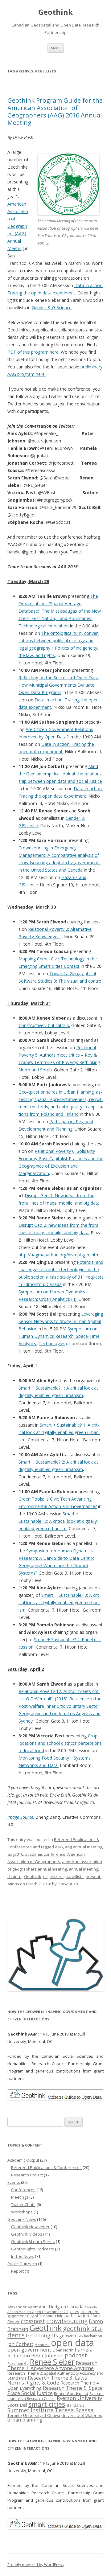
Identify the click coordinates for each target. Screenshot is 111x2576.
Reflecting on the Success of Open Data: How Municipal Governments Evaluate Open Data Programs (59, 685)
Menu (56, 48)
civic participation (72, 2316)
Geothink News (22, 2219)
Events (14, 2182)
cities (74, 2311)
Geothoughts (42, 2335)
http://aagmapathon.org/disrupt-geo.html (60, 1255)
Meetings (20, 2197)
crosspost (33, 2321)
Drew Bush (68, 1884)
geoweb (68, 2336)
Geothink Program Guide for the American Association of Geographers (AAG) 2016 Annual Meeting (55, 111)
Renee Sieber (52, 2362)
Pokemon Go (18, 2364)
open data (72, 2343)
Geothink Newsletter (30, 2227)
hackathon (93, 2336)
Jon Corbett (20, 2344)
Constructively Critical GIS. (44, 1025)
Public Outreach (22, 2264)
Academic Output (23, 2160)
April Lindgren (52, 2307)
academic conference (45, 1854)
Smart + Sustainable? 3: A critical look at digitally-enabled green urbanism (60, 1602)
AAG (59, 1847)
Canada (75, 2307)
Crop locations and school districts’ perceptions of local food (60, 1743)
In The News (23, 2256)
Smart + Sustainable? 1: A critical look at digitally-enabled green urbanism (59, 1432)
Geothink (55, 12)
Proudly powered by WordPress (35, 2565)
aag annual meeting (83, 1847)
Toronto (15, 2416)
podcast (76, 2355)
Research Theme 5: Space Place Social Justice (55, 2390)
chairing (15, 1876)
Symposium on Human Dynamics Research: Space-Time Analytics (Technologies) (59, 1336)
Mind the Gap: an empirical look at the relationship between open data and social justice (60, 774)
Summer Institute (31, 2410)
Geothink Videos (27, 2234)
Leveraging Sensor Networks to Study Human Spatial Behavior (61, 1321)
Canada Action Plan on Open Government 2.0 (52, 2309)
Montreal (42, 2345)
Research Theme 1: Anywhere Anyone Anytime (52, 2366)
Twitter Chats (23, 2204)
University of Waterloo (82, 2415)
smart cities (47, 2404)
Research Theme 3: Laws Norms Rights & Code (47, 2380)
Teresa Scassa (74, 2410)
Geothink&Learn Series (33, 2241)
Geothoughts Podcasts (33, 2249)
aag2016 (15, 1854)
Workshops (22, 2212)
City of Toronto (40, 2316)
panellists (74, 1876)
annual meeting (83, 1869)
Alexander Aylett (23, 2307)
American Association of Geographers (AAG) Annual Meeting (18, 226)
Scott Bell (17, 2405)
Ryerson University (79, 2398)
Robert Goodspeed (71, 2394)
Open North (63, 2350)
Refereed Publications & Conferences (46, 2167)
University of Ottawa (42, 2415)
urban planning (25, 2420)
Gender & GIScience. (52, 308)
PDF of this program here (33, 352)
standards (75, 2405)
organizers (53, 1876)
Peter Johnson (47, 2356)
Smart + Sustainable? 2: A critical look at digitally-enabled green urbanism (58, 1521)
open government (29, 2350)
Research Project (27, 2175)
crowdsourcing (67, 2321)
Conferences (23, 2190)
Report (17, 2271)
